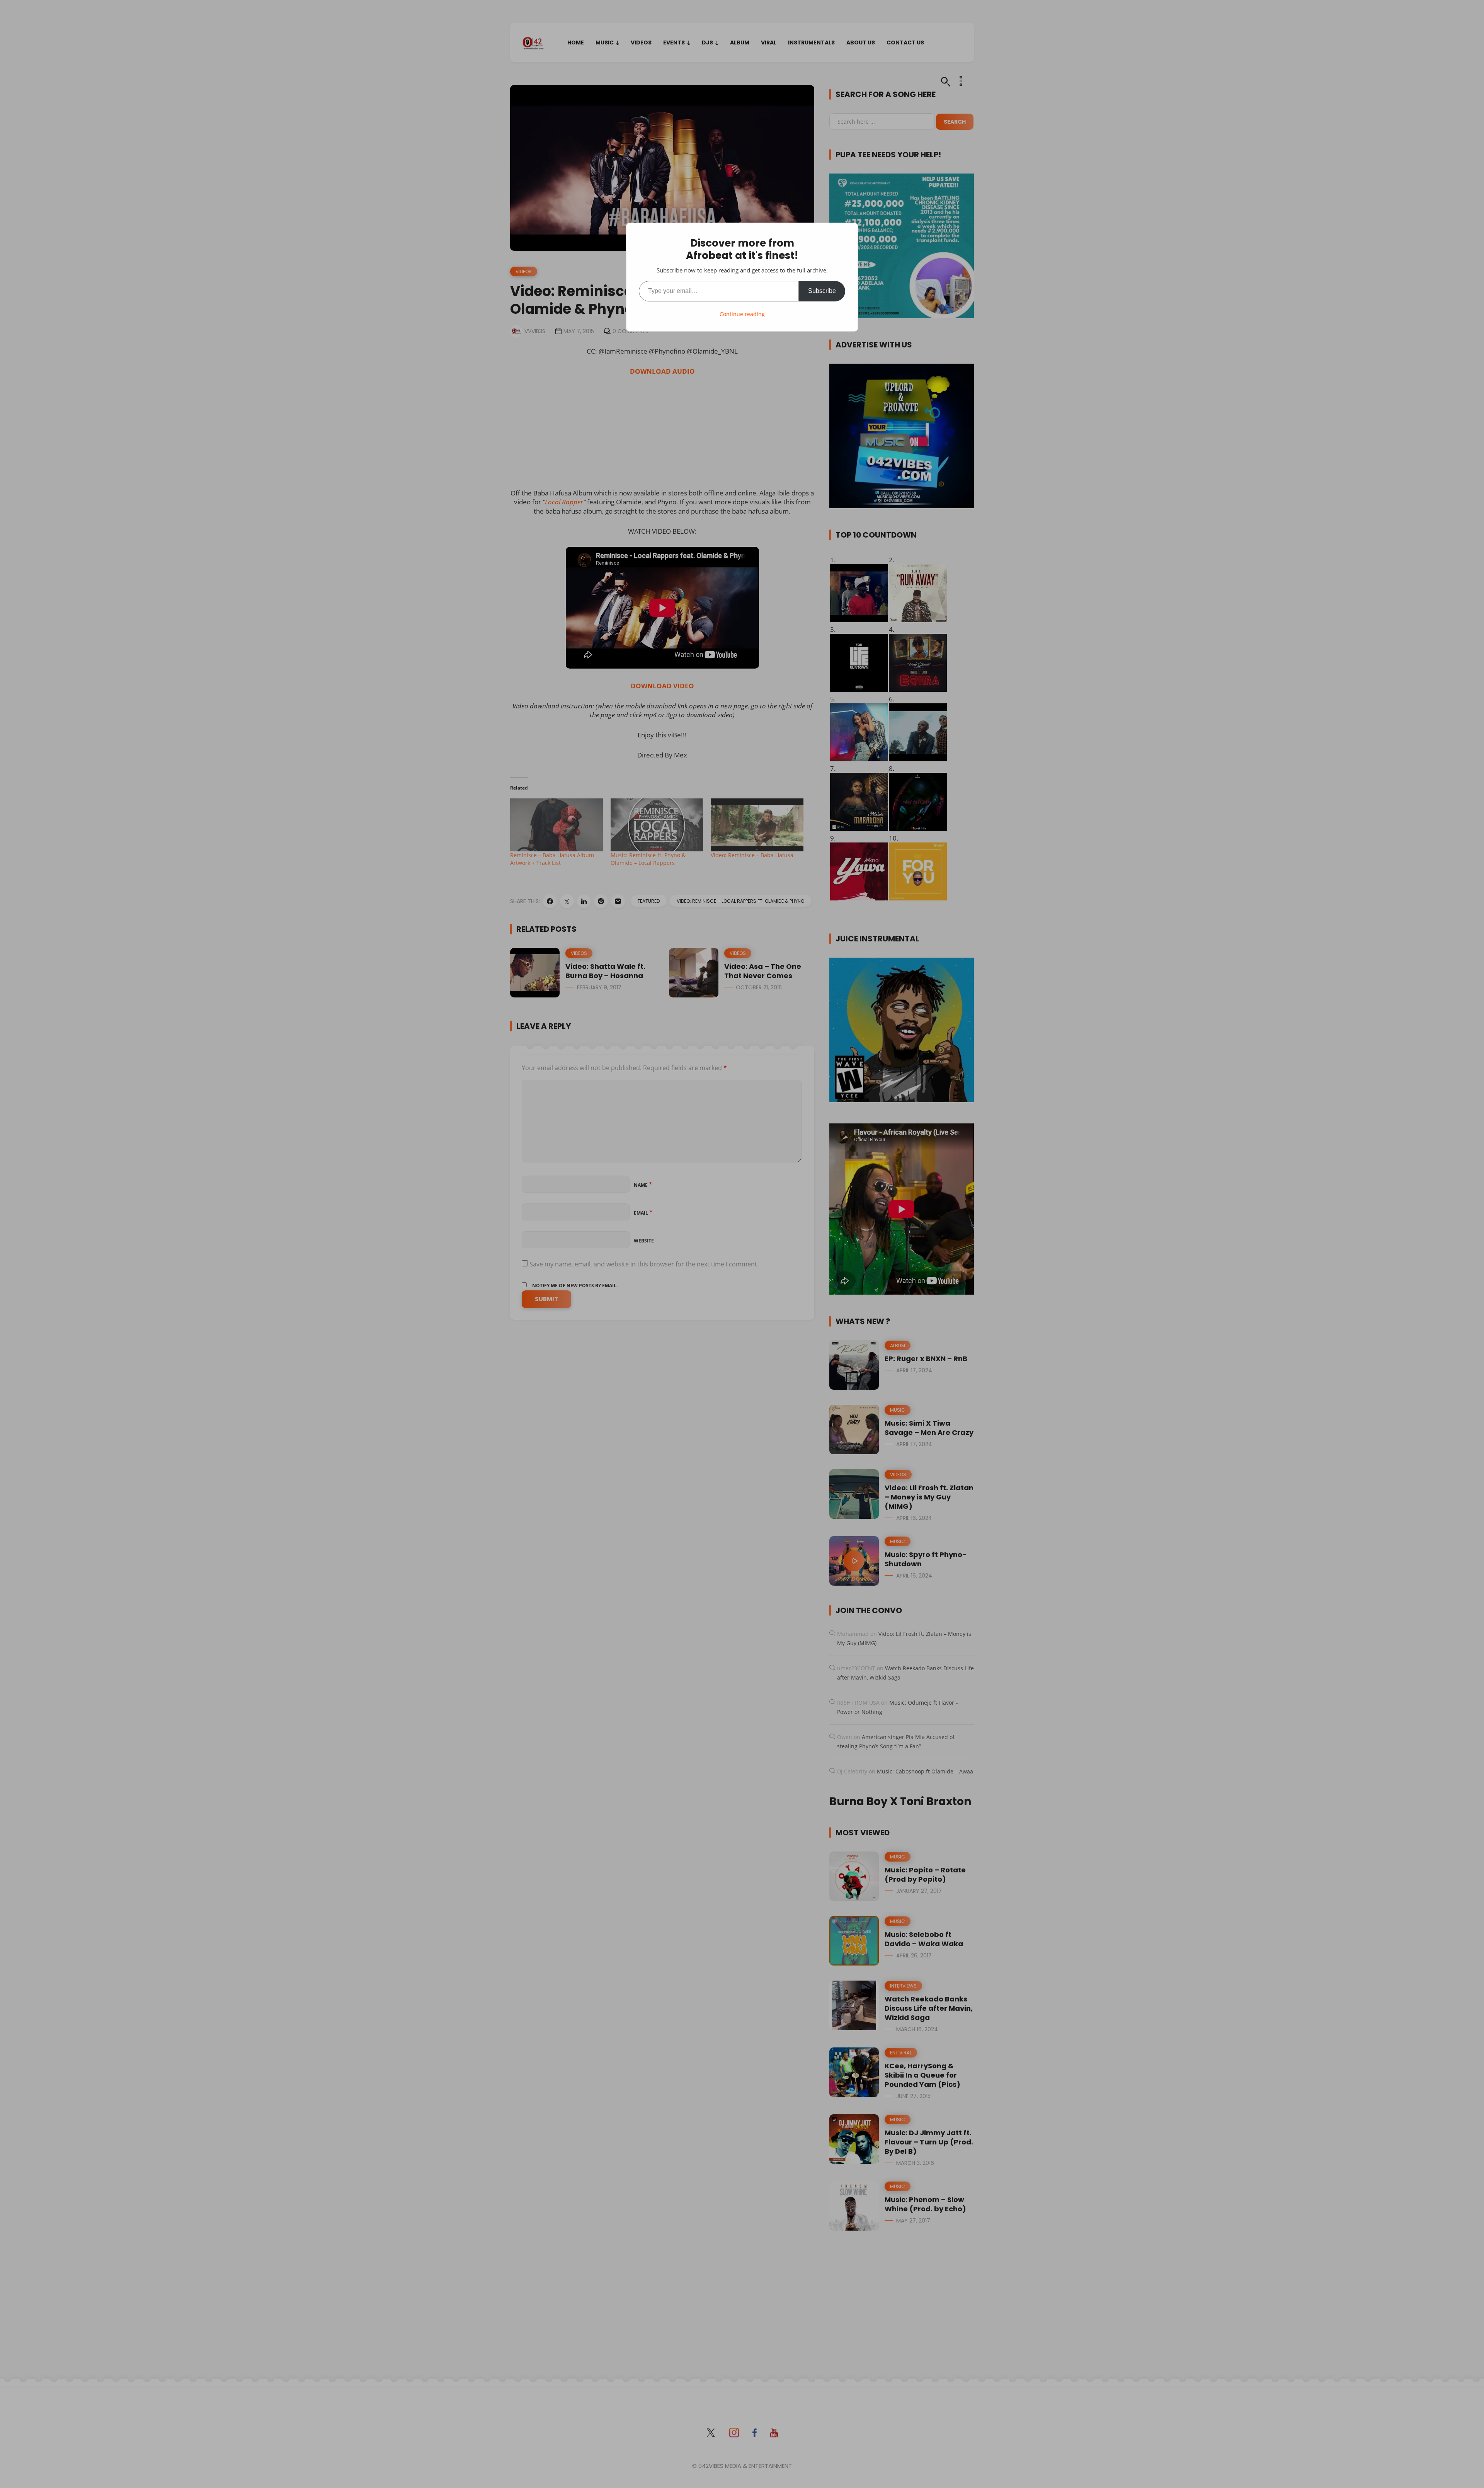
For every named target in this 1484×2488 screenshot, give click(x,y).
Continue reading (742, 314)
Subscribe (822, 291)
